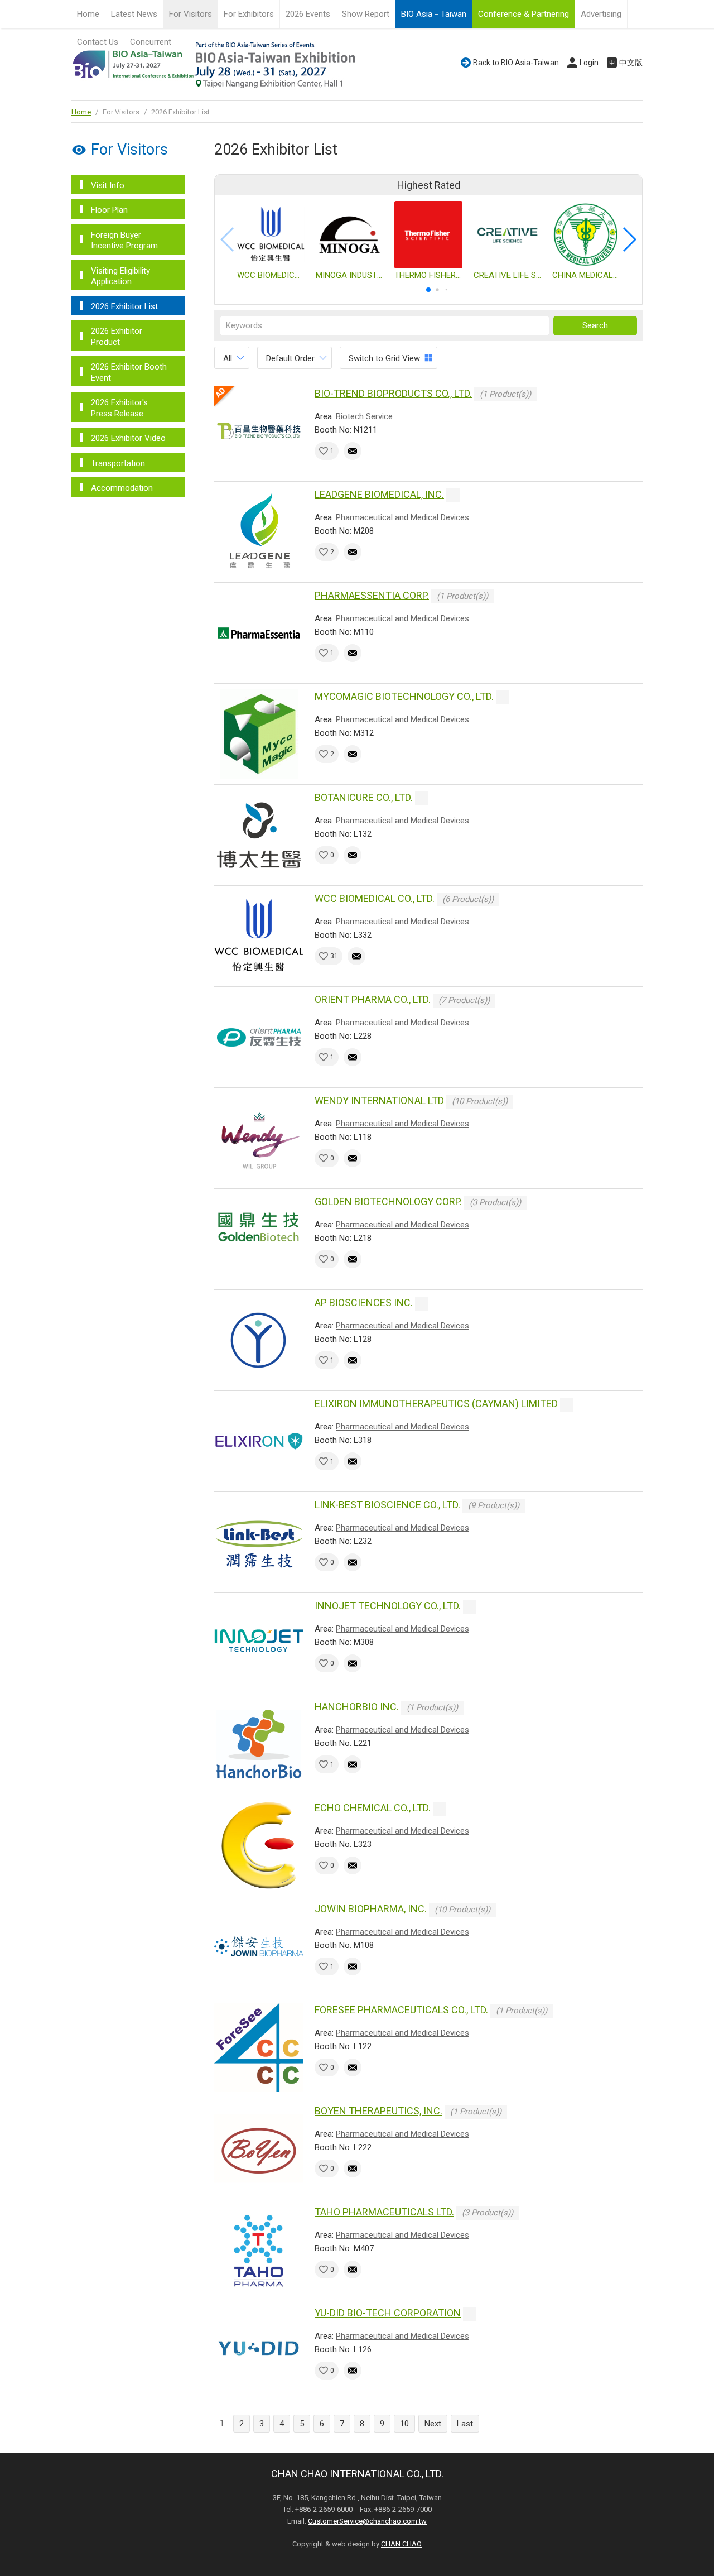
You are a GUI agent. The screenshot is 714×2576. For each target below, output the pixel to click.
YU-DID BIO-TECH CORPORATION (388, 2313)
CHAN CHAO (401, 2544)
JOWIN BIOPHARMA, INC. (371, 1909)
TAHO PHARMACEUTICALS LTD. (384, 2212)
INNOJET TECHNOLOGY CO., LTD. (388, 1606)
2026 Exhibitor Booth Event (129, 372)
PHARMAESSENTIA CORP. (372, 595)
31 (334, 956)
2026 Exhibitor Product (117, 337)
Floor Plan (109, 210)
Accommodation (122, 488)
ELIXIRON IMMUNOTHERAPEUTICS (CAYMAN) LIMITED (436, 1404)
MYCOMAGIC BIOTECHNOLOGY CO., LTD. (404, 696)
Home (88, 14)
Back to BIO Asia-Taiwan (516, 63)
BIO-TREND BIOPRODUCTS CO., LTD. (393, 393)
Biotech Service (364, 416)
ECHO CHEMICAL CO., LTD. (373, 1808)
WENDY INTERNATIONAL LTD (379, 1100)
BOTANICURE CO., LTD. (364, 797)
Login (589, 63)
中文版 (631, 63)
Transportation (118, 463)
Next (433, 2424)
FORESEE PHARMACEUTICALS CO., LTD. (401, 2010)
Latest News (134, 14)
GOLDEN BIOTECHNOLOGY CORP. (388, 1201)
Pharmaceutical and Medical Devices (402, 517)
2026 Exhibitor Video (128, 438)
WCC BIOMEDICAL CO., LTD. (375, 898)
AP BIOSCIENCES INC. (364, 1303)
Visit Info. (108, 185)
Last (465, 2424)
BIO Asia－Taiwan (434, 14)
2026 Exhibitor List (124, 306)
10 (404, 2424)
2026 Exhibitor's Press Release (119, 408)
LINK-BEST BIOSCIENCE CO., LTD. (387, 1505)
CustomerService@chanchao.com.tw (367, 2521)
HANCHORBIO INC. (357, 1707)
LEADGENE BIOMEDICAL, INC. (379, 494)
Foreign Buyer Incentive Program (124, 241)
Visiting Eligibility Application (120, 276)
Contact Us (98, 42)
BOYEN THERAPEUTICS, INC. (378, 2111)
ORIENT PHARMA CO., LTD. (373, 999)
